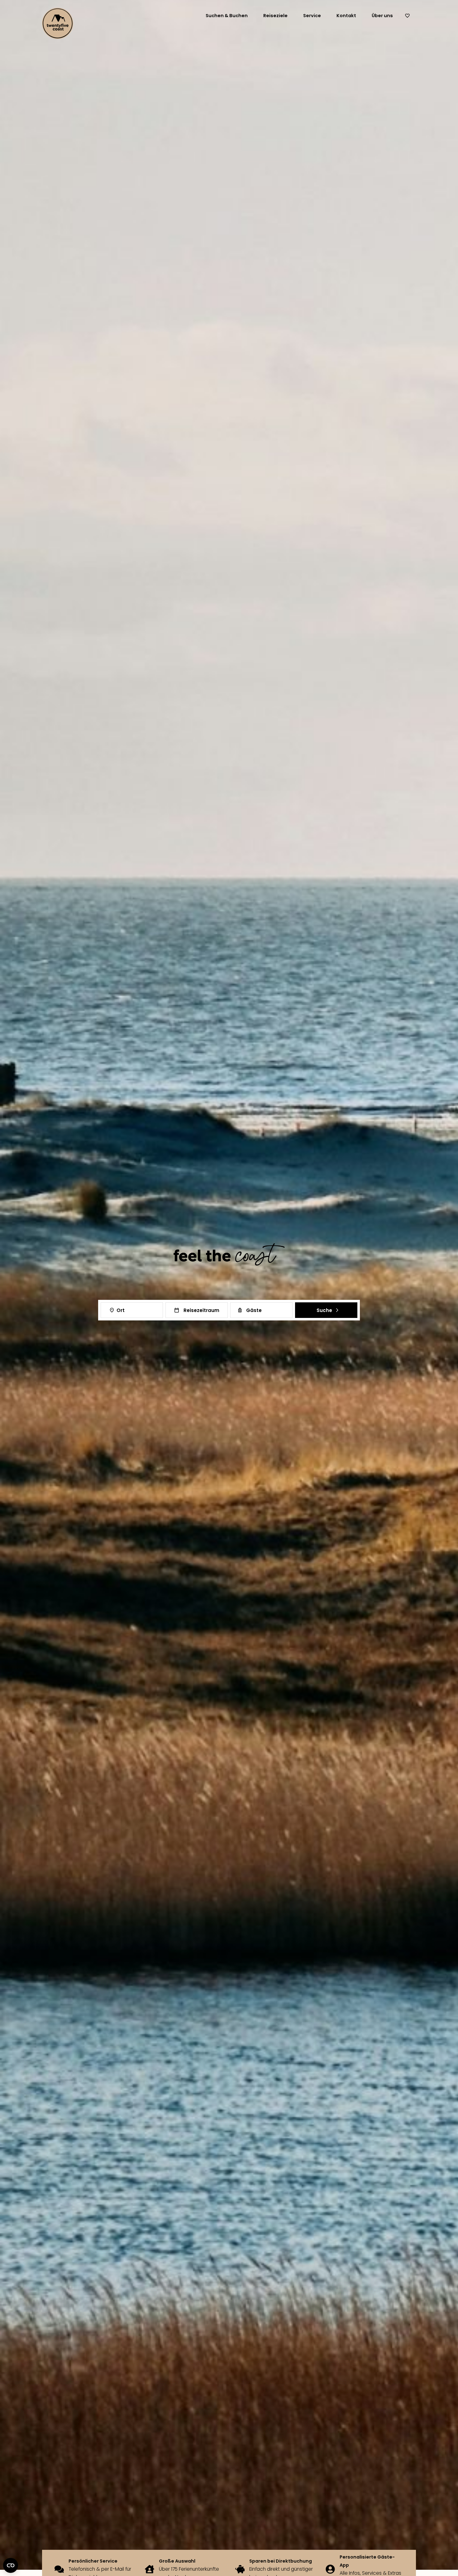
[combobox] (132, 1310)
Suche (324, 1310)
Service (312, 16)
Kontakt (346, 16)
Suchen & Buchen (227, 16)
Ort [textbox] (121, 1310)
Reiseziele (275, 16)
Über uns (382, 16)
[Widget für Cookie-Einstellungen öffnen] (11, 2565)
